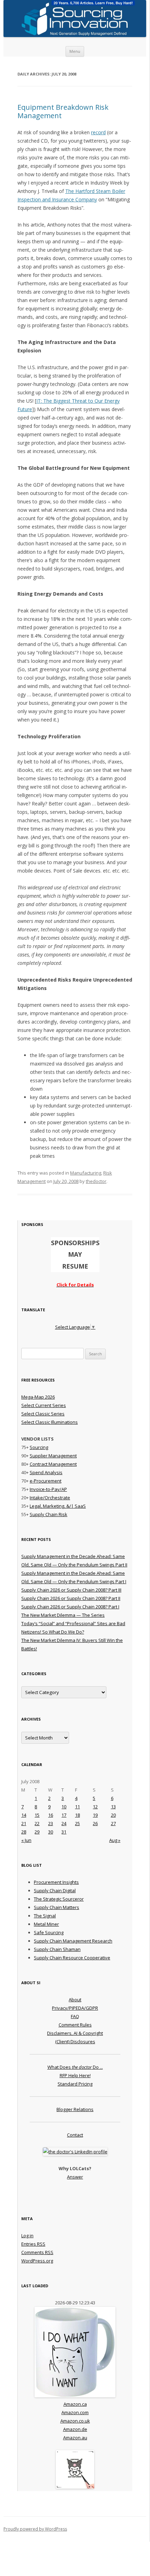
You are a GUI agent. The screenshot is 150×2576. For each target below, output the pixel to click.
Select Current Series (44, 1405)
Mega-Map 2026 (38, 1397)
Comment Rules (75, 2025)
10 (64, 1807)
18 (77, 1815)
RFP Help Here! (75, 2075)
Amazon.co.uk (75, 2421)
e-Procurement (46, 1481)
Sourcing (39, 1447)
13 (113, 1807)
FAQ (75, 2016)
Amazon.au (75, 2438)
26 (95, 1823)
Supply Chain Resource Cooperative (72, 1958)
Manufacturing (86, 1173)
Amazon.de (75, 2429)
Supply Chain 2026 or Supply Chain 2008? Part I (70, 1607)
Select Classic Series (43, 1414)
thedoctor (96, 1181)
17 (64, 1815)
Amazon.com (75, 2412)
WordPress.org (37, 2261)
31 (64, 1832)
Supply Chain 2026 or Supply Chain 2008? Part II (71, 1598)
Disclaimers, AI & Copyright (75, 2033)
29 (37, 1832)
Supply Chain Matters (57, 1907)
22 (37, 1823)
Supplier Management (53, 1456)
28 (24, 1832)
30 (51, 1832)
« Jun (26, 1840)
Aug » (115, 1840)
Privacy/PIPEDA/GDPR (75, 2008)
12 (95, 1807)
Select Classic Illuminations (50, 1422)
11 (77, 1807)
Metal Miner (46, 1924)
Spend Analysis (46, 1472)
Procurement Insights (56, 1882)
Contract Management (53, 1464)
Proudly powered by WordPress (35, 2529)
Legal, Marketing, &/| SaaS (58, 1506)
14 (24, 1815)
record (98, 132)
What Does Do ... (75, 2067)
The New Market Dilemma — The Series (63, 1615)
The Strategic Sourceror (59, 1899)
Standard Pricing (75, 2084)
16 (51, 1815)
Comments (37, 2252)
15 (37, 1815)
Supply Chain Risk (48, 1514)
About (75, 2000)
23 (51, 1823)
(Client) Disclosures (75, 2042)
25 (77, 1823)
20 (113, 1815)
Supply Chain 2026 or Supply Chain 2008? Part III (71, 1590)
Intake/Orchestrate (50, 1498)
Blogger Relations (75, 2109)
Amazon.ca (75, 2404)
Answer (75, 2177)
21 (24, 1823)
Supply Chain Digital (55, 1890)
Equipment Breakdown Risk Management (63, 111)
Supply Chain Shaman (57, 1949)
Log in (27, 2236)
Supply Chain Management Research (73, 1941)
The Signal (45, 1916)
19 (95, 1815)
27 (113, 1823)
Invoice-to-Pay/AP (48, 1489)
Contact (75, 2135)
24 (64, 1823)
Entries (33, 2244)
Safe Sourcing (49, 1932)
